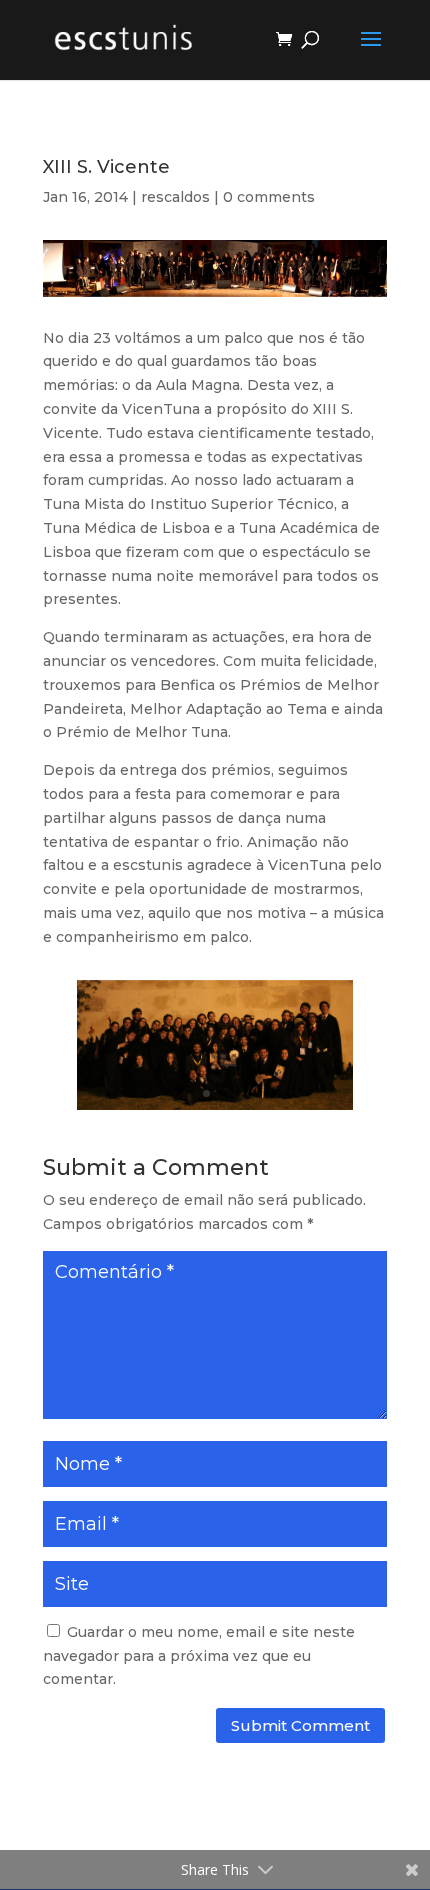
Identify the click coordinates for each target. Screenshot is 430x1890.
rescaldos (175, 197)
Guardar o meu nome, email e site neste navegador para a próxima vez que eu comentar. (199, 1656)
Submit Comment (300, 1725)
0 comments (269, 197)
